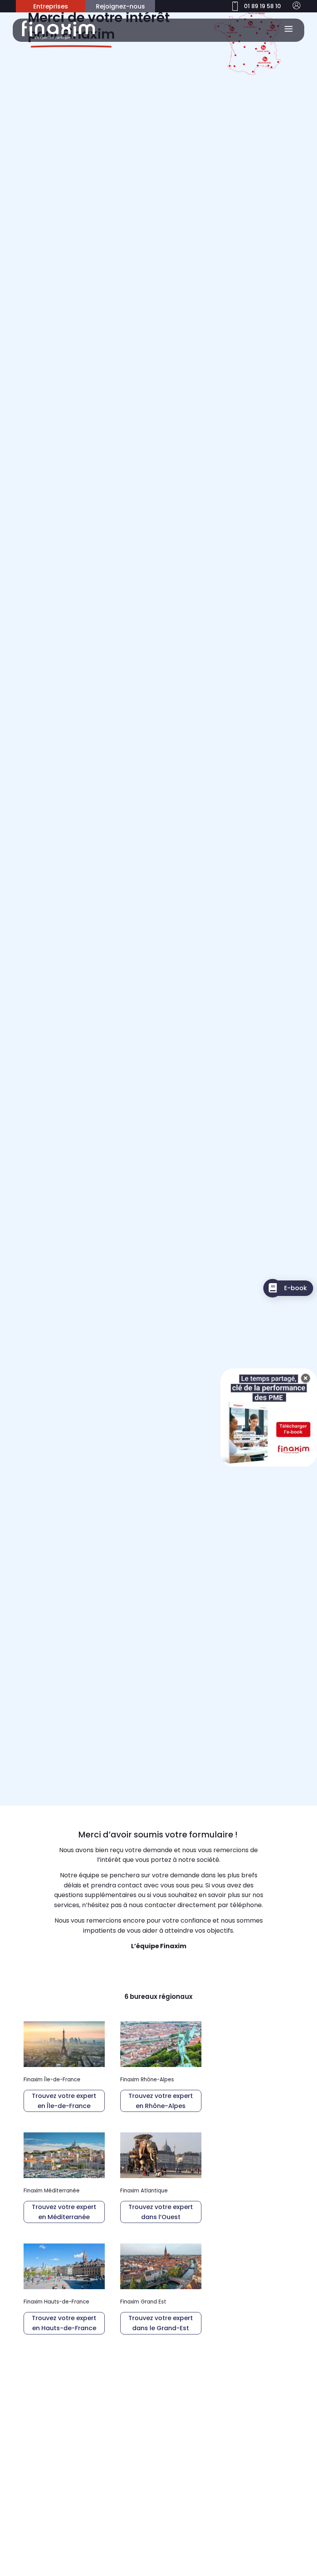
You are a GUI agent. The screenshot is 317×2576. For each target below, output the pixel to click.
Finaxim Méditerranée (52, 2191)
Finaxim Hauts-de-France (56, 2302)
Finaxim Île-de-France (52, 2080)
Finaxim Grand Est (143, 2302)
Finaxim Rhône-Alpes (147, 2080)
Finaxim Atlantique (144, 2191)
